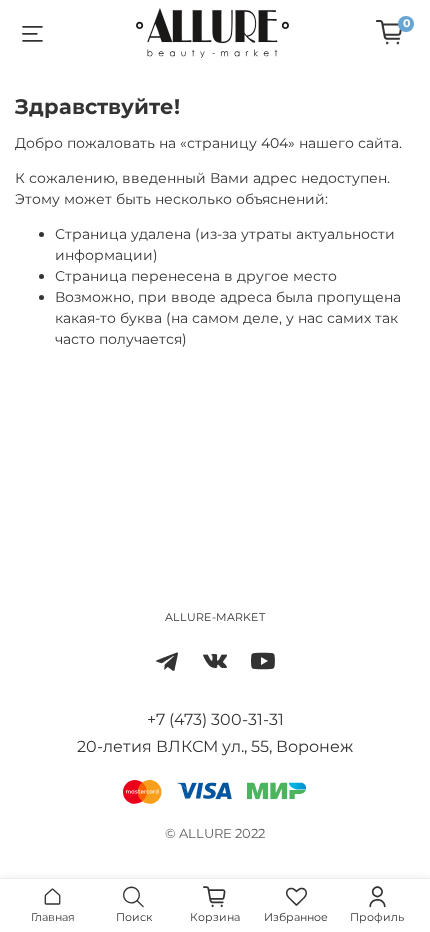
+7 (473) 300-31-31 (215, 719)
